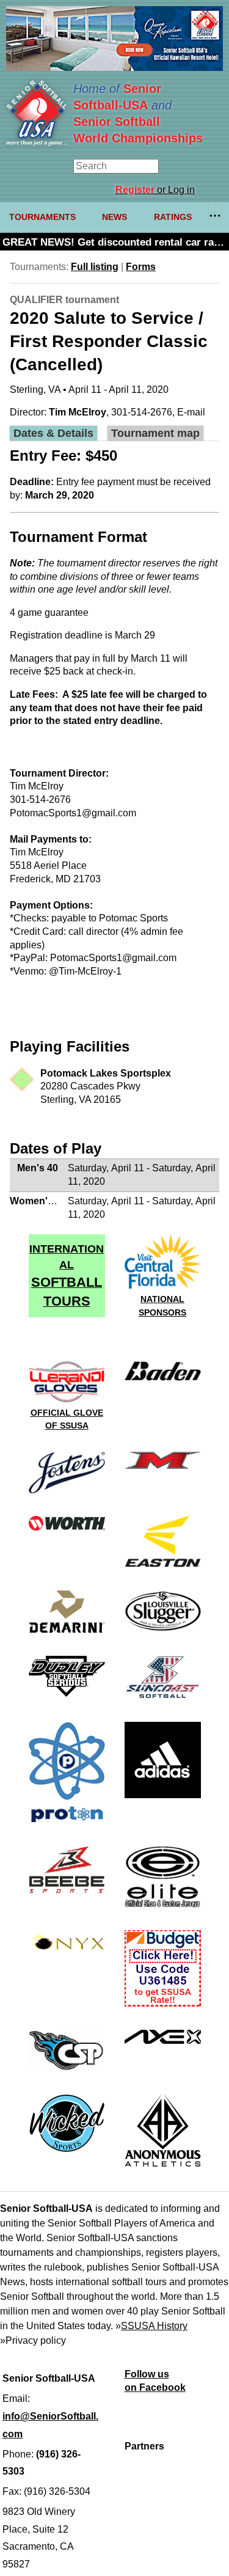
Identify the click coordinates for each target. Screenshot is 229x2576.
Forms (141, 267)
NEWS (114, 217)
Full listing (95, 267)
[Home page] (37, 143)
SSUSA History (154, 2326)
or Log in (155, 190)
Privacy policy (36, 2340)
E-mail (191, 412)
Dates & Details (53, 433)
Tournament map (155, 433)
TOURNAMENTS (42, 217)
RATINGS (173, 217)
